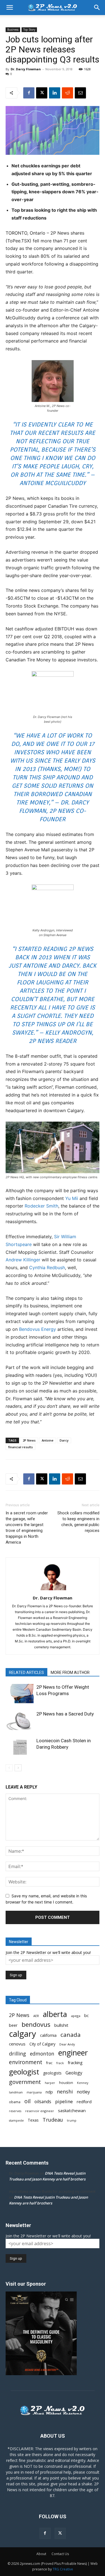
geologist (24, 2072)
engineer (73, 2053)
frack (60, 2063)
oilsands (43, 2102)
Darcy (64, 1440)
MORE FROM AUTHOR (70, 1673)
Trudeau (53, 2120)
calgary (23, 2034)
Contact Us (60, 2554)
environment (26, 2062)
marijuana (34, 2092)
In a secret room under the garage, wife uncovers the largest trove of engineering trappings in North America (27, 1528)
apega (76, 2016)
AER (36, 2016)
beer (13, 2025)
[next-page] (18, 1768)
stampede (16, 2120)
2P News (29, 1440)
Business (13, 30)
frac (49, 2063)
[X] (42, 93)
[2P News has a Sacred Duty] (20, 1720)
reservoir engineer (40, 2111)
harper (50, 2083)
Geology (74, 2073)
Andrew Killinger (23, 1260)
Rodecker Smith (41, 1206)
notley (83, 2092)
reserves (15, 2111)
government (25, 2082)
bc (87, 2015)
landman (16, 2092)
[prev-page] (9, 1768)
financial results (20, 1447)
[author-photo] (53, 1590)
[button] (10, 8)
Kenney (83, 2083)
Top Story (29, 30)
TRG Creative (63, 2569)
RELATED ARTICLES (26, 1673)
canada (71, 2035)
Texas (33, 2120)
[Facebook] (29, 93)
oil (27, 2101)
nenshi (65, 2092)
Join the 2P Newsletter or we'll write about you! (48, 1952)
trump (72, 2120)
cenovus (17, 2044)
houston (66, 2083)
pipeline (64, 2101)
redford (84, 2102)
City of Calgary (42, 2044)
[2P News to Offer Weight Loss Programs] (20, 1694)
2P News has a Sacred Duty (65, 1714)
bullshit (61, 2025)
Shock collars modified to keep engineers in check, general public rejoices (78, 1522)
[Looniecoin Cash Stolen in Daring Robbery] (20, 1747)
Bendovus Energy (38, 1329)
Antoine (48, 1440)
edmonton (42, 2054)
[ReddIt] (67, 93)
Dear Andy (67, 2044)
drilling (17, 2054)
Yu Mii (72, 1198)
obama (15, 2102)
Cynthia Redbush (47, 1267)
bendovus (36, 2024)
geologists (52, 2073)
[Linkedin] (55, 93)
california (48, 2035)
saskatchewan (72, 2110)
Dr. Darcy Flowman (26, 69)
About (41, 2554)
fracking (75, 2062)
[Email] (80, 93)
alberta (55, 2014)
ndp (49, 2092)
